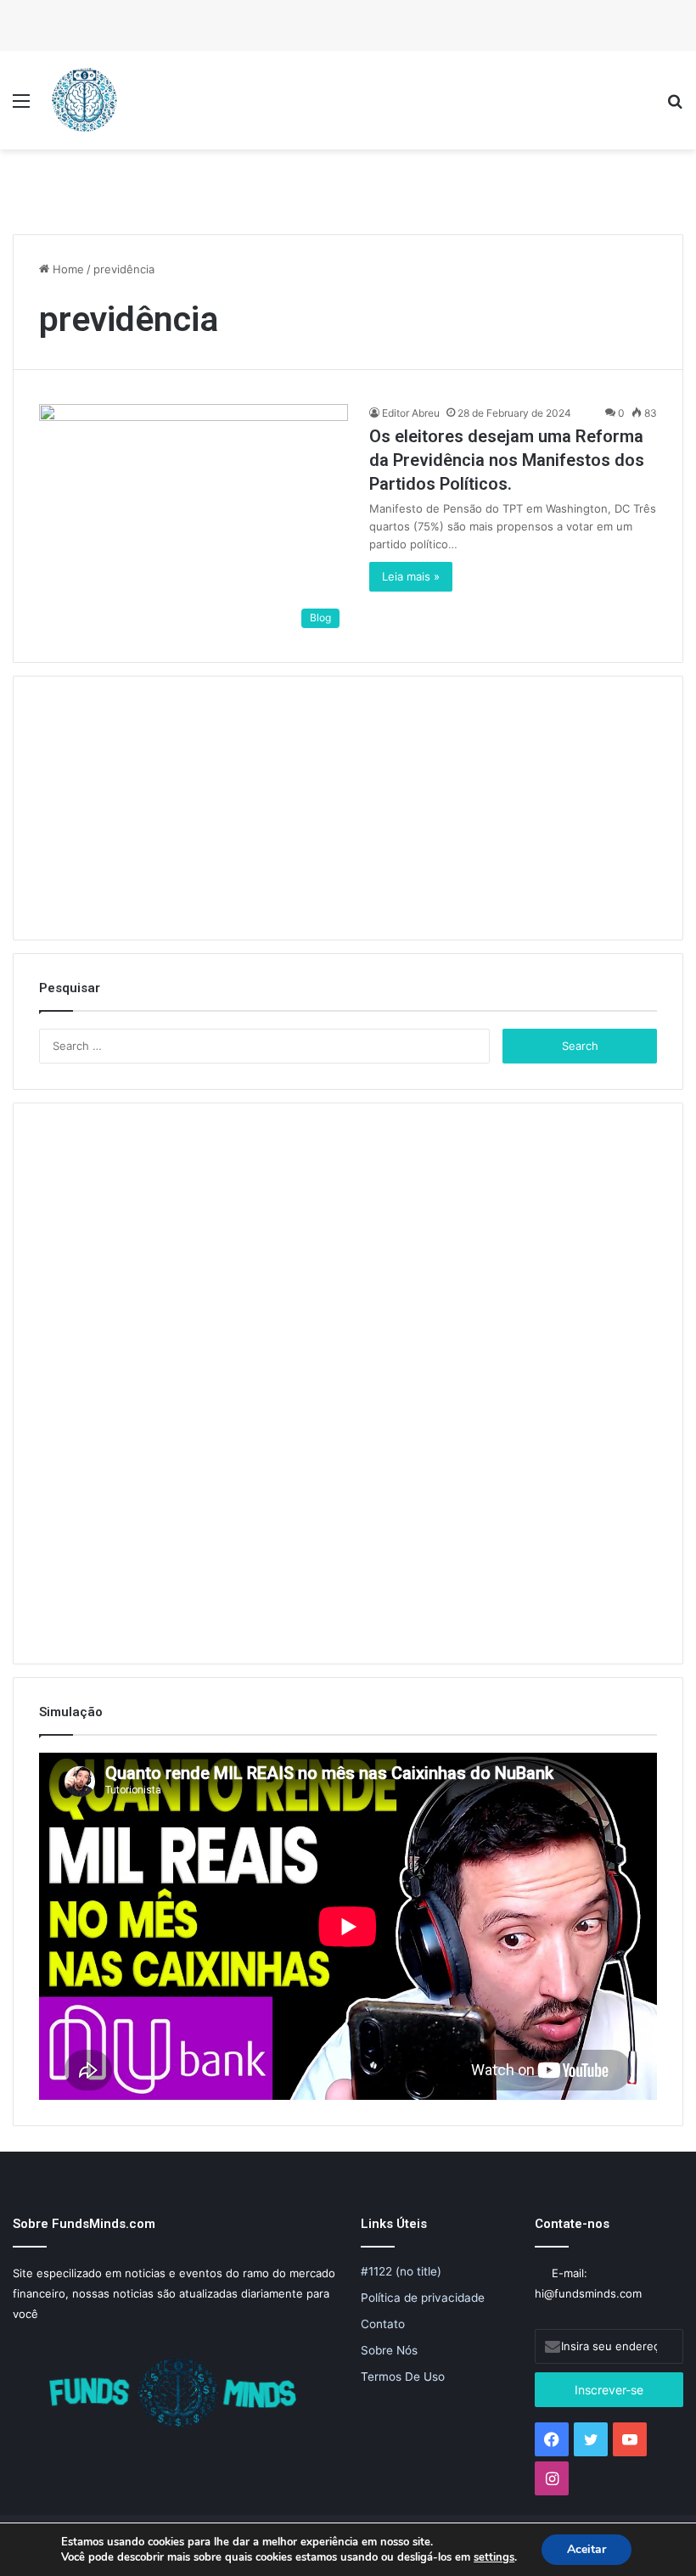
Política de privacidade (423, 2298)
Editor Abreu (411, 413)
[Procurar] (675, 107)
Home (67, 269)
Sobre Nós (389, 2350)
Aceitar (587, 2549)
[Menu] (21, 107)
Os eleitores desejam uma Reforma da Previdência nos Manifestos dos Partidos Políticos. (507, 460)
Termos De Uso (403, 2377)
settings (494, 2557)
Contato (383, 2324)
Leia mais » (411, 576)
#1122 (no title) (401, 2271)
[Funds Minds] (85, 100)
